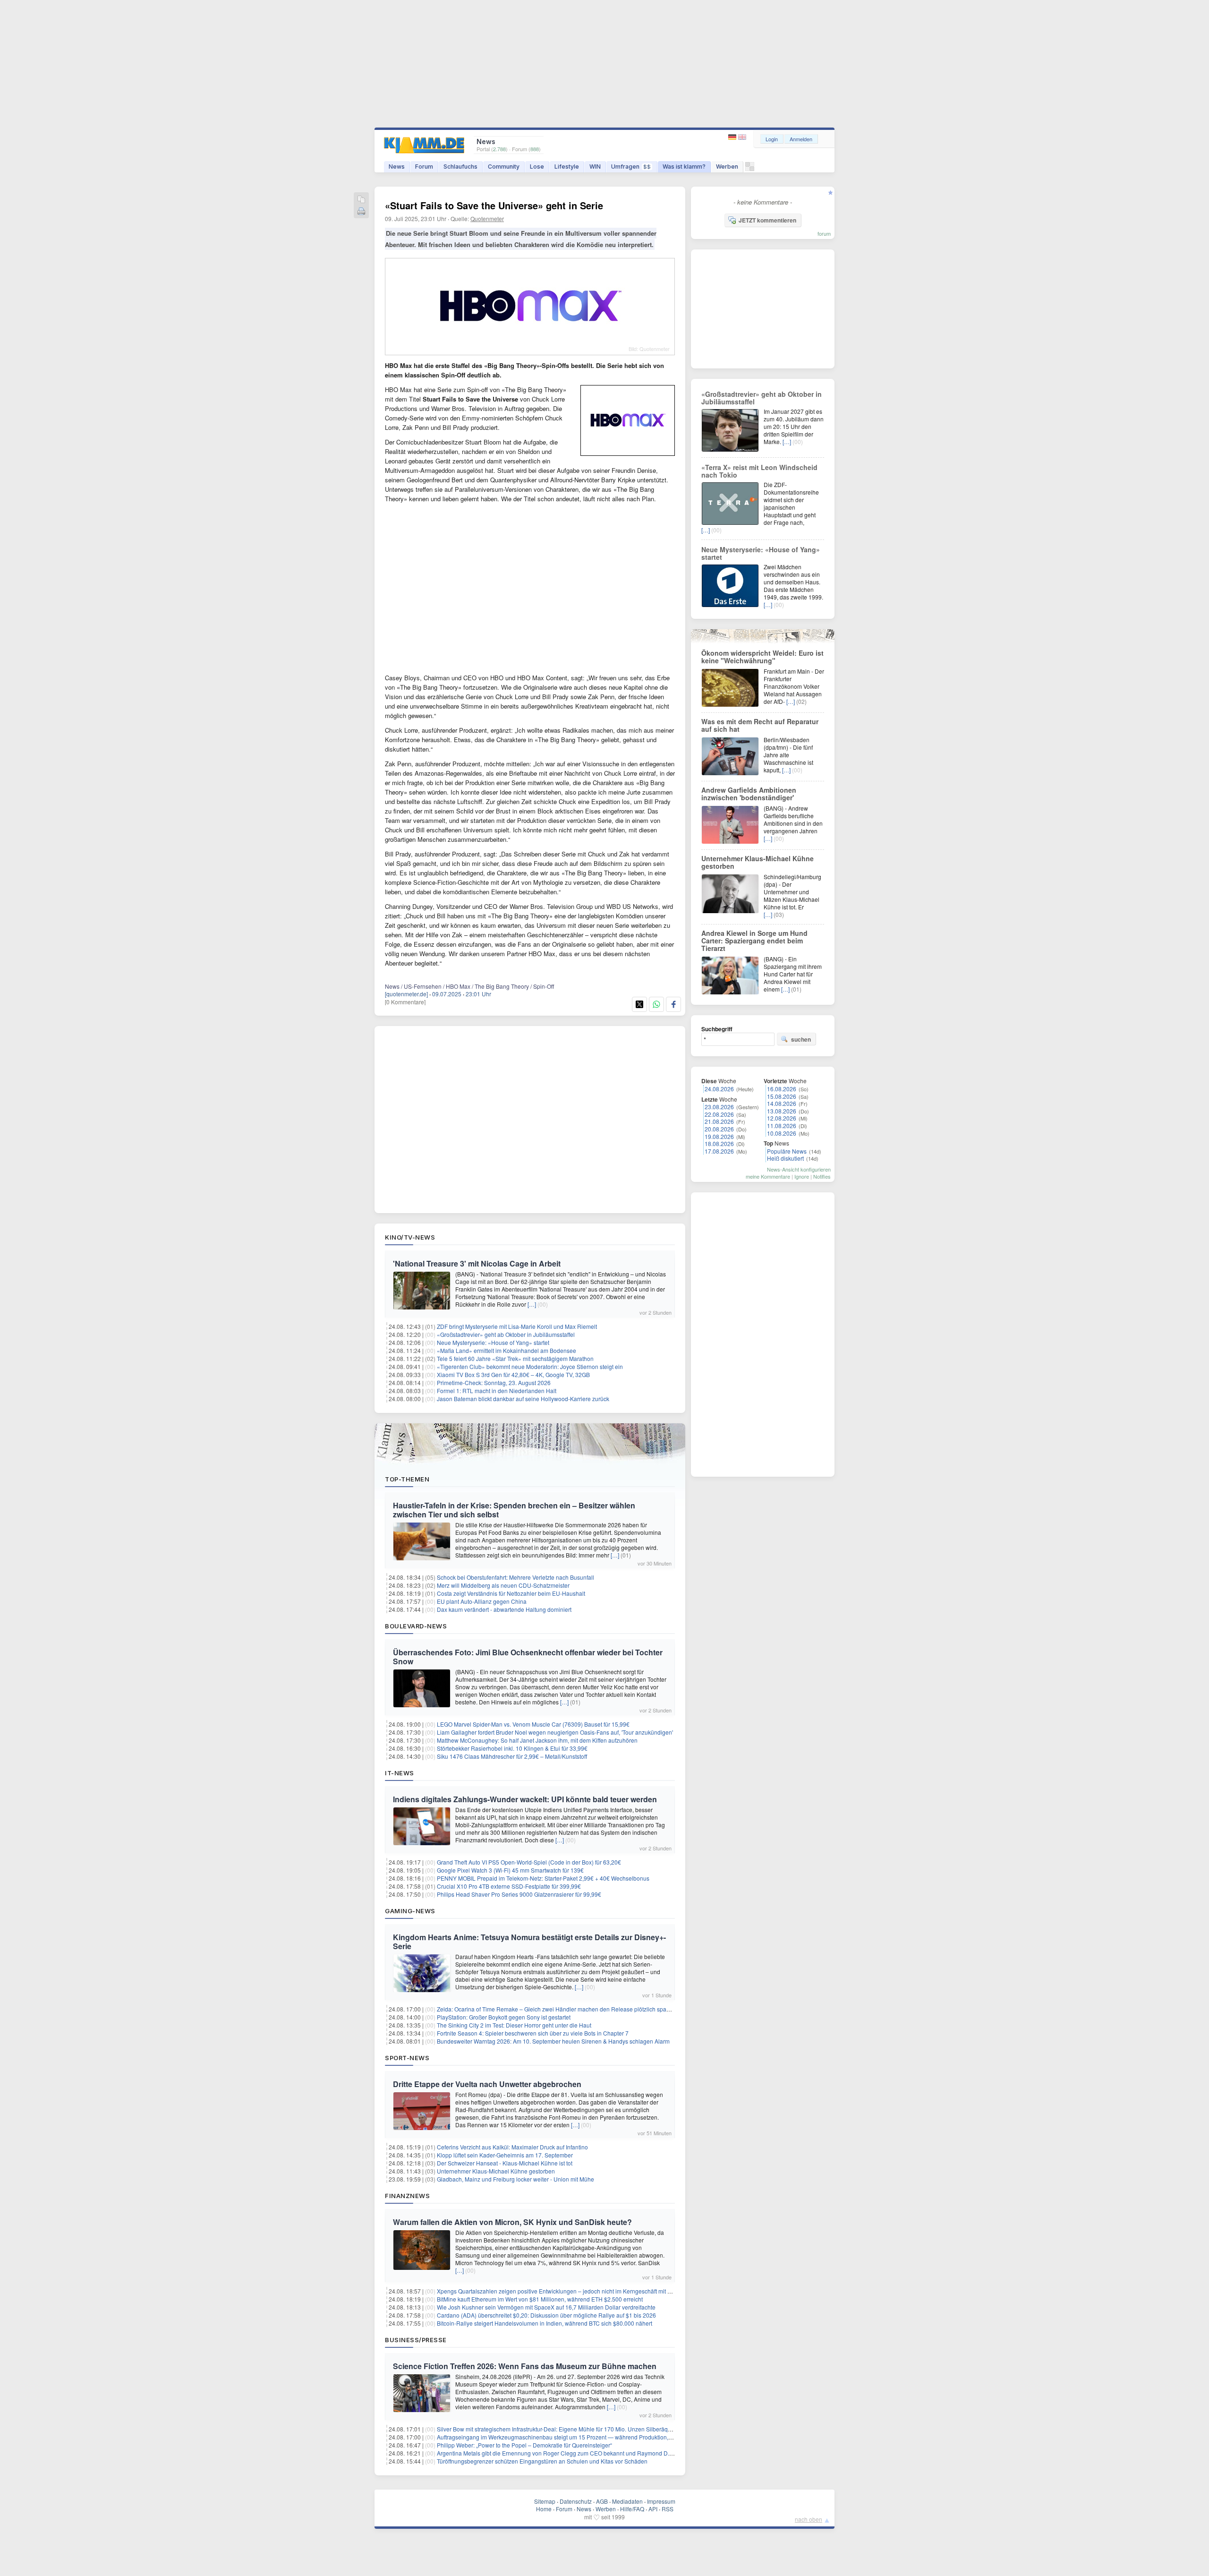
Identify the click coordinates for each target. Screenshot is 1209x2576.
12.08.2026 (782, 1118)
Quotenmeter (487, 218)
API (653, 2509)
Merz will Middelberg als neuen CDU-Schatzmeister (503, 1585)
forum (824, 233)
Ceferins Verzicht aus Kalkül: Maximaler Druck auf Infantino (512, 2147)
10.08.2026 (782, 1133)
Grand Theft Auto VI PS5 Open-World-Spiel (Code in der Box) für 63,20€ (529, 1862)
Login (772, 139)
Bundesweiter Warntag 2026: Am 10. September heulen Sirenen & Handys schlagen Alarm (553, 2041)
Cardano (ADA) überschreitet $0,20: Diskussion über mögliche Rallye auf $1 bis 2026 (546, 2315)
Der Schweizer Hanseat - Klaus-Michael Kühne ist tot (505, 2163)
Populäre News (787, 1151)
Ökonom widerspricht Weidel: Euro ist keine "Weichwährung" (762, 657)
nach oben (809, 2519)
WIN (595, 167)
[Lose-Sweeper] (750, 169)
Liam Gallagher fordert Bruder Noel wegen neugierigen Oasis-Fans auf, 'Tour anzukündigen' (555, 1732)
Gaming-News (410, 1911)
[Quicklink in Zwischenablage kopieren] (361, 200)
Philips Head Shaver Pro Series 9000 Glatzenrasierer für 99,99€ (519, 1894)
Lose (537, 167)
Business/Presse (416, 2340)
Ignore (802, 1176)
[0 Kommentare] (405, 1002)
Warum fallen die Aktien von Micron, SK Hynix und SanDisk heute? (512, 2222)
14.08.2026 (782, 1103)
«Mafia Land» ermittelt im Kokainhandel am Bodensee (507, 1350)
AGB (602, 2501)
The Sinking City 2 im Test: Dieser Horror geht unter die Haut (514, 2025)
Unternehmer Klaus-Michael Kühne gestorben (496, 2171)
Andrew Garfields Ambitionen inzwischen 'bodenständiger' (749, 794)
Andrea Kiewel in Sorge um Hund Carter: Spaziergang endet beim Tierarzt (754, 941)
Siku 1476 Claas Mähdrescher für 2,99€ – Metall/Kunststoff (512, 1756)
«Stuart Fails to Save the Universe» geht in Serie (494, 205)
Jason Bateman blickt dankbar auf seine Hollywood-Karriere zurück (523, 1399)
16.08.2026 (782, 1089)
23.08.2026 (719, 1107)
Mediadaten (627, 2501)
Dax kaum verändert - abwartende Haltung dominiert (504, 1609)
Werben (727, 167)
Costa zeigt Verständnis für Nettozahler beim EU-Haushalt (511, 1593)
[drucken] (361, 212)
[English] (742, 137)
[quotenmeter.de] (406, 994)
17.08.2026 (719, 1151)
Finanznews (407, 2196)
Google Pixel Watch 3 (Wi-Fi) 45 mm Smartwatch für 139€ (510, 1870)
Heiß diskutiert (785, 1158)
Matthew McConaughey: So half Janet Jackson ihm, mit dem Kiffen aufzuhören (537, 1740)
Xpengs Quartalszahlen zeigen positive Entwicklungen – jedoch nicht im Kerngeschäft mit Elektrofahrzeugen (576, 2291)
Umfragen (631, 167)
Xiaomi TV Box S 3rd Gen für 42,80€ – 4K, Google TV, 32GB (513, 1374)
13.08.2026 (782, 1111)
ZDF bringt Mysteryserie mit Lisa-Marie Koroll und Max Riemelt (517, 1326)
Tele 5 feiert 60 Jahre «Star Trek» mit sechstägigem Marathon (515, 1358)
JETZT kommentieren (767, 220)
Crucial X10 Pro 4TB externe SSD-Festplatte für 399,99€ (509, 1886)
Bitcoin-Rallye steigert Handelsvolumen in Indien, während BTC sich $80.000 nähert (545, 2323)
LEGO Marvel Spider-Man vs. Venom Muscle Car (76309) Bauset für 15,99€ (533, 1724)
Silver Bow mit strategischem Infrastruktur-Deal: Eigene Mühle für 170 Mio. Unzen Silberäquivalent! (563, 2429)
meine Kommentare (768, 1176)
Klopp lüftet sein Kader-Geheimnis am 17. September (505, 2155)
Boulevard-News (416, 1626)
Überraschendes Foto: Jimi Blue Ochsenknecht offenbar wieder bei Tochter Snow (528, 1657)
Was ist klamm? (684, 167)
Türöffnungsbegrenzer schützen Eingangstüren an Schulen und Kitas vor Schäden (542, 2461)
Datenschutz (576, 2501)
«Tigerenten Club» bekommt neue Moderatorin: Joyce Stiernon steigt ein (530, 1366)
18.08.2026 (719, 1143)
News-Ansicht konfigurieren (799, 1169)
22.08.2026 (719, 1114)
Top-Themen (407, 1479)
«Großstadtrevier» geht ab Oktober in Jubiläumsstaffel (506, 1334)
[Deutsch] (733, 137)
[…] (532, 1304)
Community (504, 167)
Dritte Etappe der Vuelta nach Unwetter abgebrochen (487, 2084)
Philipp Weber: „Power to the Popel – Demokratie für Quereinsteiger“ (524, 2445)
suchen (801, 1039)
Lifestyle (567, 167)
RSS (668, 2509)
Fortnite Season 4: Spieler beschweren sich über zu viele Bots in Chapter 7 (533, 2033)
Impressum (661, 2501)
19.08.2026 (719, 1136)
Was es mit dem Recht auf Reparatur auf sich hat (760, 725)
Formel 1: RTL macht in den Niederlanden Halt (497, 1391)
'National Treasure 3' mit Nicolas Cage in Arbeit (477, 1263)
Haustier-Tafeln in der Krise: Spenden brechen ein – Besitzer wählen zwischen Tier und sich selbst (514, 1510)
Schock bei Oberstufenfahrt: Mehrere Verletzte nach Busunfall (515, 1577)
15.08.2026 (782, 1096)
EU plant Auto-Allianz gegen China (482, 1601)
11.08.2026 (782, 1125)
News (397, 167)
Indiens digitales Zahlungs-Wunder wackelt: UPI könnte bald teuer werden (525, 1799)
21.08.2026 (719, 1121)
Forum (424, 167)
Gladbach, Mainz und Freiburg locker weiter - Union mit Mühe (515, 2179)
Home (544, 2509)
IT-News (400, 1773)
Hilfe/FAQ (632, 2509)
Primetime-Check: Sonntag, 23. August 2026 (494, 1382)
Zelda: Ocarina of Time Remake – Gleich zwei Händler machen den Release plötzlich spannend (560, 2009)
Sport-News (407, 2058)
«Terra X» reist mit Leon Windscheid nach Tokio (759, 471)
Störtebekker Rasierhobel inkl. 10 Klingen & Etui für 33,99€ (512, 1748)
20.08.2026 (719, 1129)
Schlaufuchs (460, 167)
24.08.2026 (719, 1089)
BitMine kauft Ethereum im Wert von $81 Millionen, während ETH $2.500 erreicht (540, 2299)
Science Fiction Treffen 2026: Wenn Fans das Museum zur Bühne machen (525, 2366)
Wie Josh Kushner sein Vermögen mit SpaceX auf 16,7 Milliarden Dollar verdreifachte (546, 2307)
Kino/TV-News (410, 1237)
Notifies (822, 1176)
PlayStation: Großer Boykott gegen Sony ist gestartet (504, 2017)
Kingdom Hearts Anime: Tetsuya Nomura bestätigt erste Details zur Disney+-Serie (529, 1942)
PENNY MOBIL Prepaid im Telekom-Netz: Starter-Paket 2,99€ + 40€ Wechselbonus (543, 1878)
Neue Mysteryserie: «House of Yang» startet (493, 1342)
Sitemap (545, 2501)
